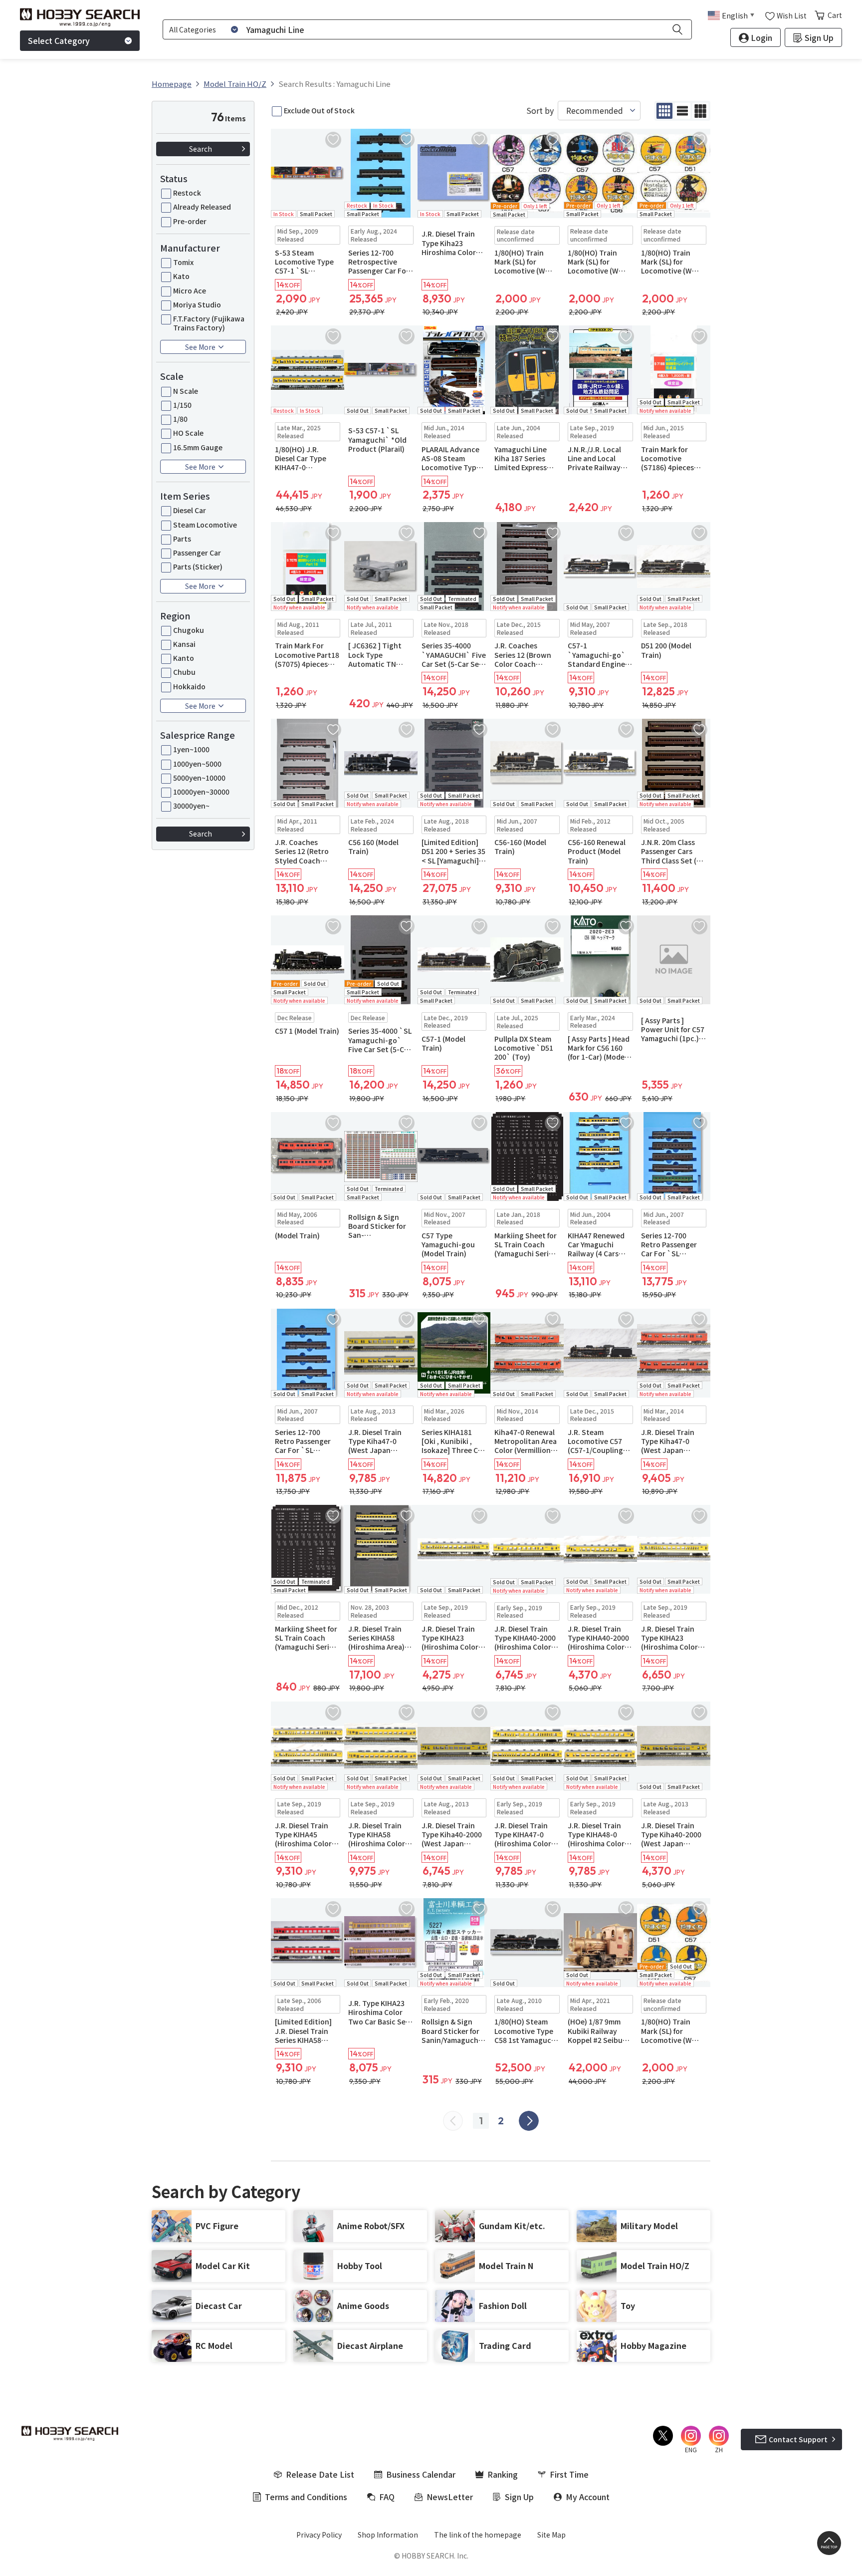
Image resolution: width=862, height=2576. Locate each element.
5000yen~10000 (199, 778)
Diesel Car (190, 510)
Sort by (540, 111)
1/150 (182, 405)
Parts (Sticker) (198, 567)
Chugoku (189, 630)
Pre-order (190, 221)
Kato (181, 276)
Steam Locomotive (205, 525)
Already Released (202, 207)
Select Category (59, 40)
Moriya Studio (197, 304)
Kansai (184, 644)
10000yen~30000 (201, 792)
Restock (187, 193)
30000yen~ (191, 806)
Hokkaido (189, 686)
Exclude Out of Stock (319, 110)
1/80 (180, 419)
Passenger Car (197, 553)
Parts (182, 539)
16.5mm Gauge (198, 447)
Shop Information (388, 2535)
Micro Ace (190, 290)
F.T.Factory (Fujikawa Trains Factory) (209, 323)
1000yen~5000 (197, 764)
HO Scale (188, 433)
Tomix (183, 262)
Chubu (184, 672)
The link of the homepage (478, 2535)
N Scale (186, 391)
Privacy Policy (319, 2535)
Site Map (551, 2535)
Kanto (184, 658)
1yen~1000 (191, 749)
